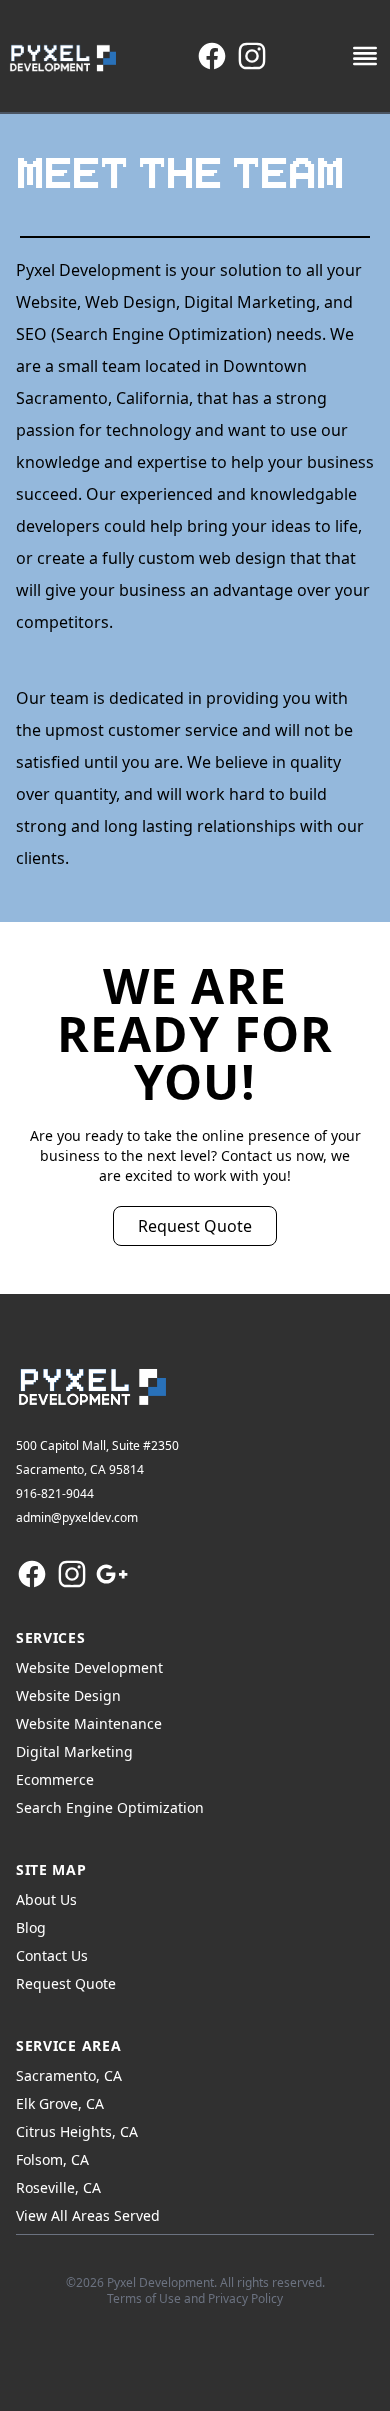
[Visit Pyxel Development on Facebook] (212, 56)
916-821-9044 (55, 1493)
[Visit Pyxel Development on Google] (112, 1574)
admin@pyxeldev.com (77, 1517)
